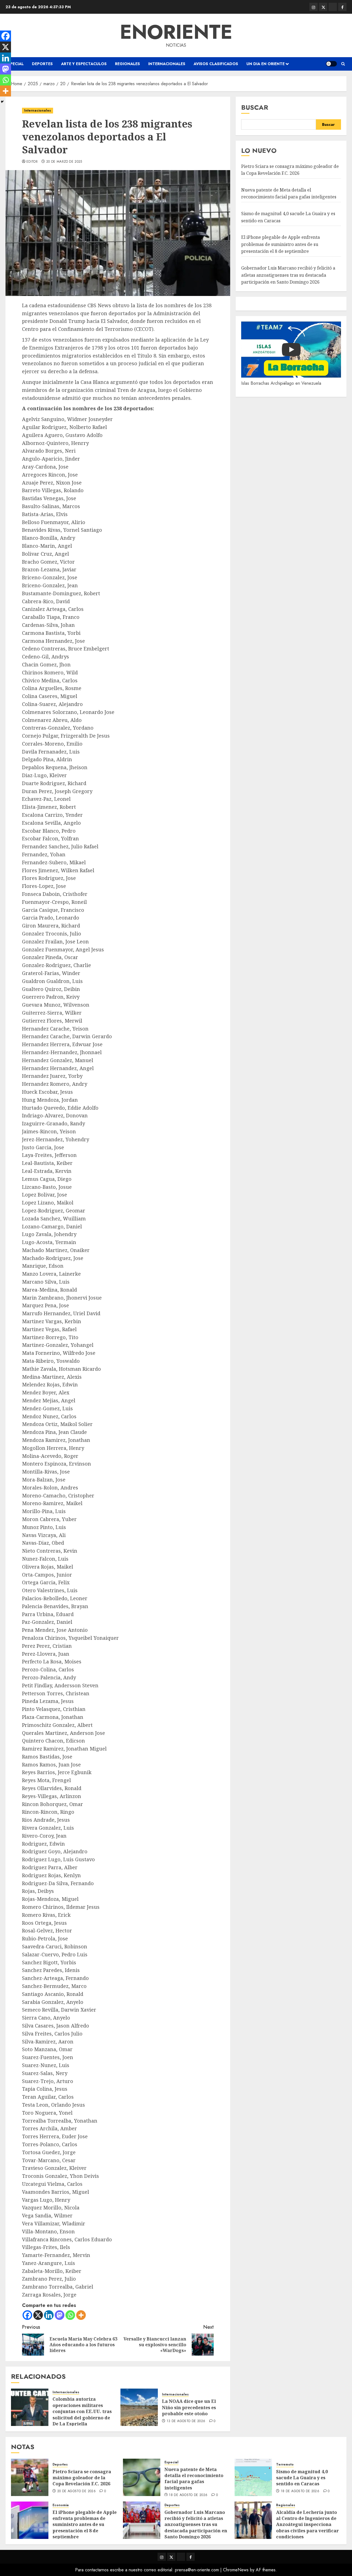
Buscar (255, 107)
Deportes (42, 64)
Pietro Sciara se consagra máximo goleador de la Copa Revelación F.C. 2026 (290, 170)
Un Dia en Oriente (266, 64)
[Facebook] (27, 2315)
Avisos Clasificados (216, 64)
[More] (81, 2315)
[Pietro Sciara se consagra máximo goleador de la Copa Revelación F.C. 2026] (30, 2477)
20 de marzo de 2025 (64, 162)
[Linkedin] (49, 2315)
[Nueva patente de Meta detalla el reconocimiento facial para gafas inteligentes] (142, 2477)
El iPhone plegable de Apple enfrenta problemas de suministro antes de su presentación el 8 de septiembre (280, 244)
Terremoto (285, 2465)
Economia (61, 2505)
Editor (32, 162)
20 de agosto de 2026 (76, 2491)
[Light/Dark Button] (331, 64)
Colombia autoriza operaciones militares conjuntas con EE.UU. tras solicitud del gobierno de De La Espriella (82, 2411)
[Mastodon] (60, 2315)
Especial (15, 64)
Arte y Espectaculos (84, 64)
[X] (38, 2315)
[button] (343, 64)
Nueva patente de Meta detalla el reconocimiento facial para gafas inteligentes (194, 2479)
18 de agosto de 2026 (188, 2495)
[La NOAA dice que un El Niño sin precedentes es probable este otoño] (139, 2407)
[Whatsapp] (70, 2315)
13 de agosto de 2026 (186, 2421)
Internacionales (167, 64)
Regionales (127, 64)
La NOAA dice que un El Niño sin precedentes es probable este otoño (189, 2407)
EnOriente (176, 32)
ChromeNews (236, 2570)
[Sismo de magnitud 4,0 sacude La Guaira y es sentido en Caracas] (253, 2477)
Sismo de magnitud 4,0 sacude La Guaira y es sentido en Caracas (302, 2478)
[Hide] (2, 102)
